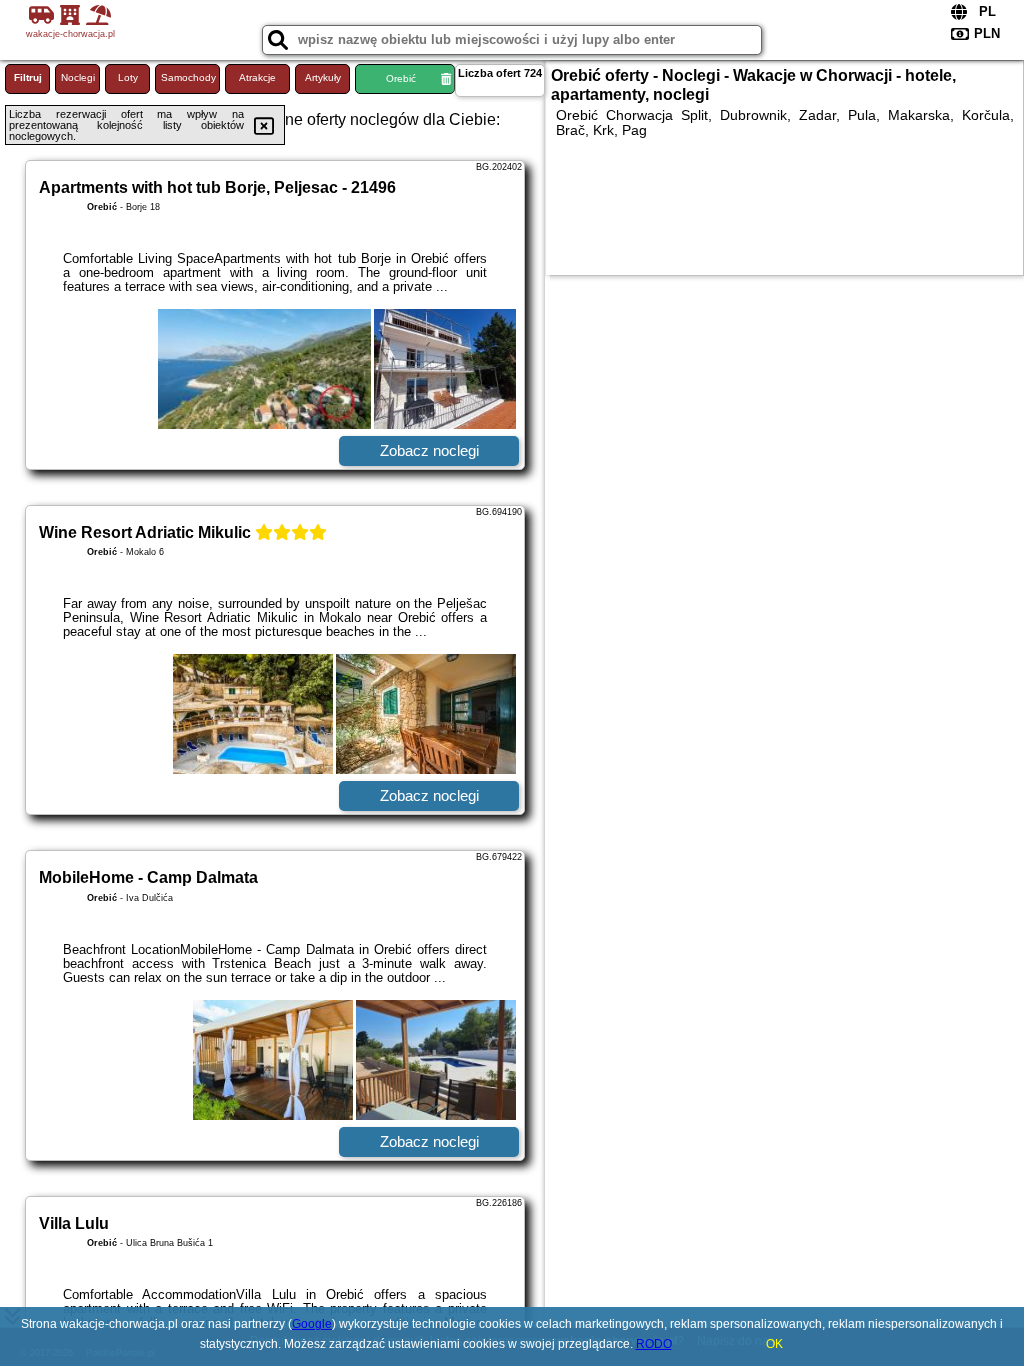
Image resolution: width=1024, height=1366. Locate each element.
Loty (128, 77)
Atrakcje (257, 77)
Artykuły (323, 77)
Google (312, 1324)
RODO (654, 1344)
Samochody (188, 77)
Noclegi (78, 77)
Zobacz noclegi (429, 450)
